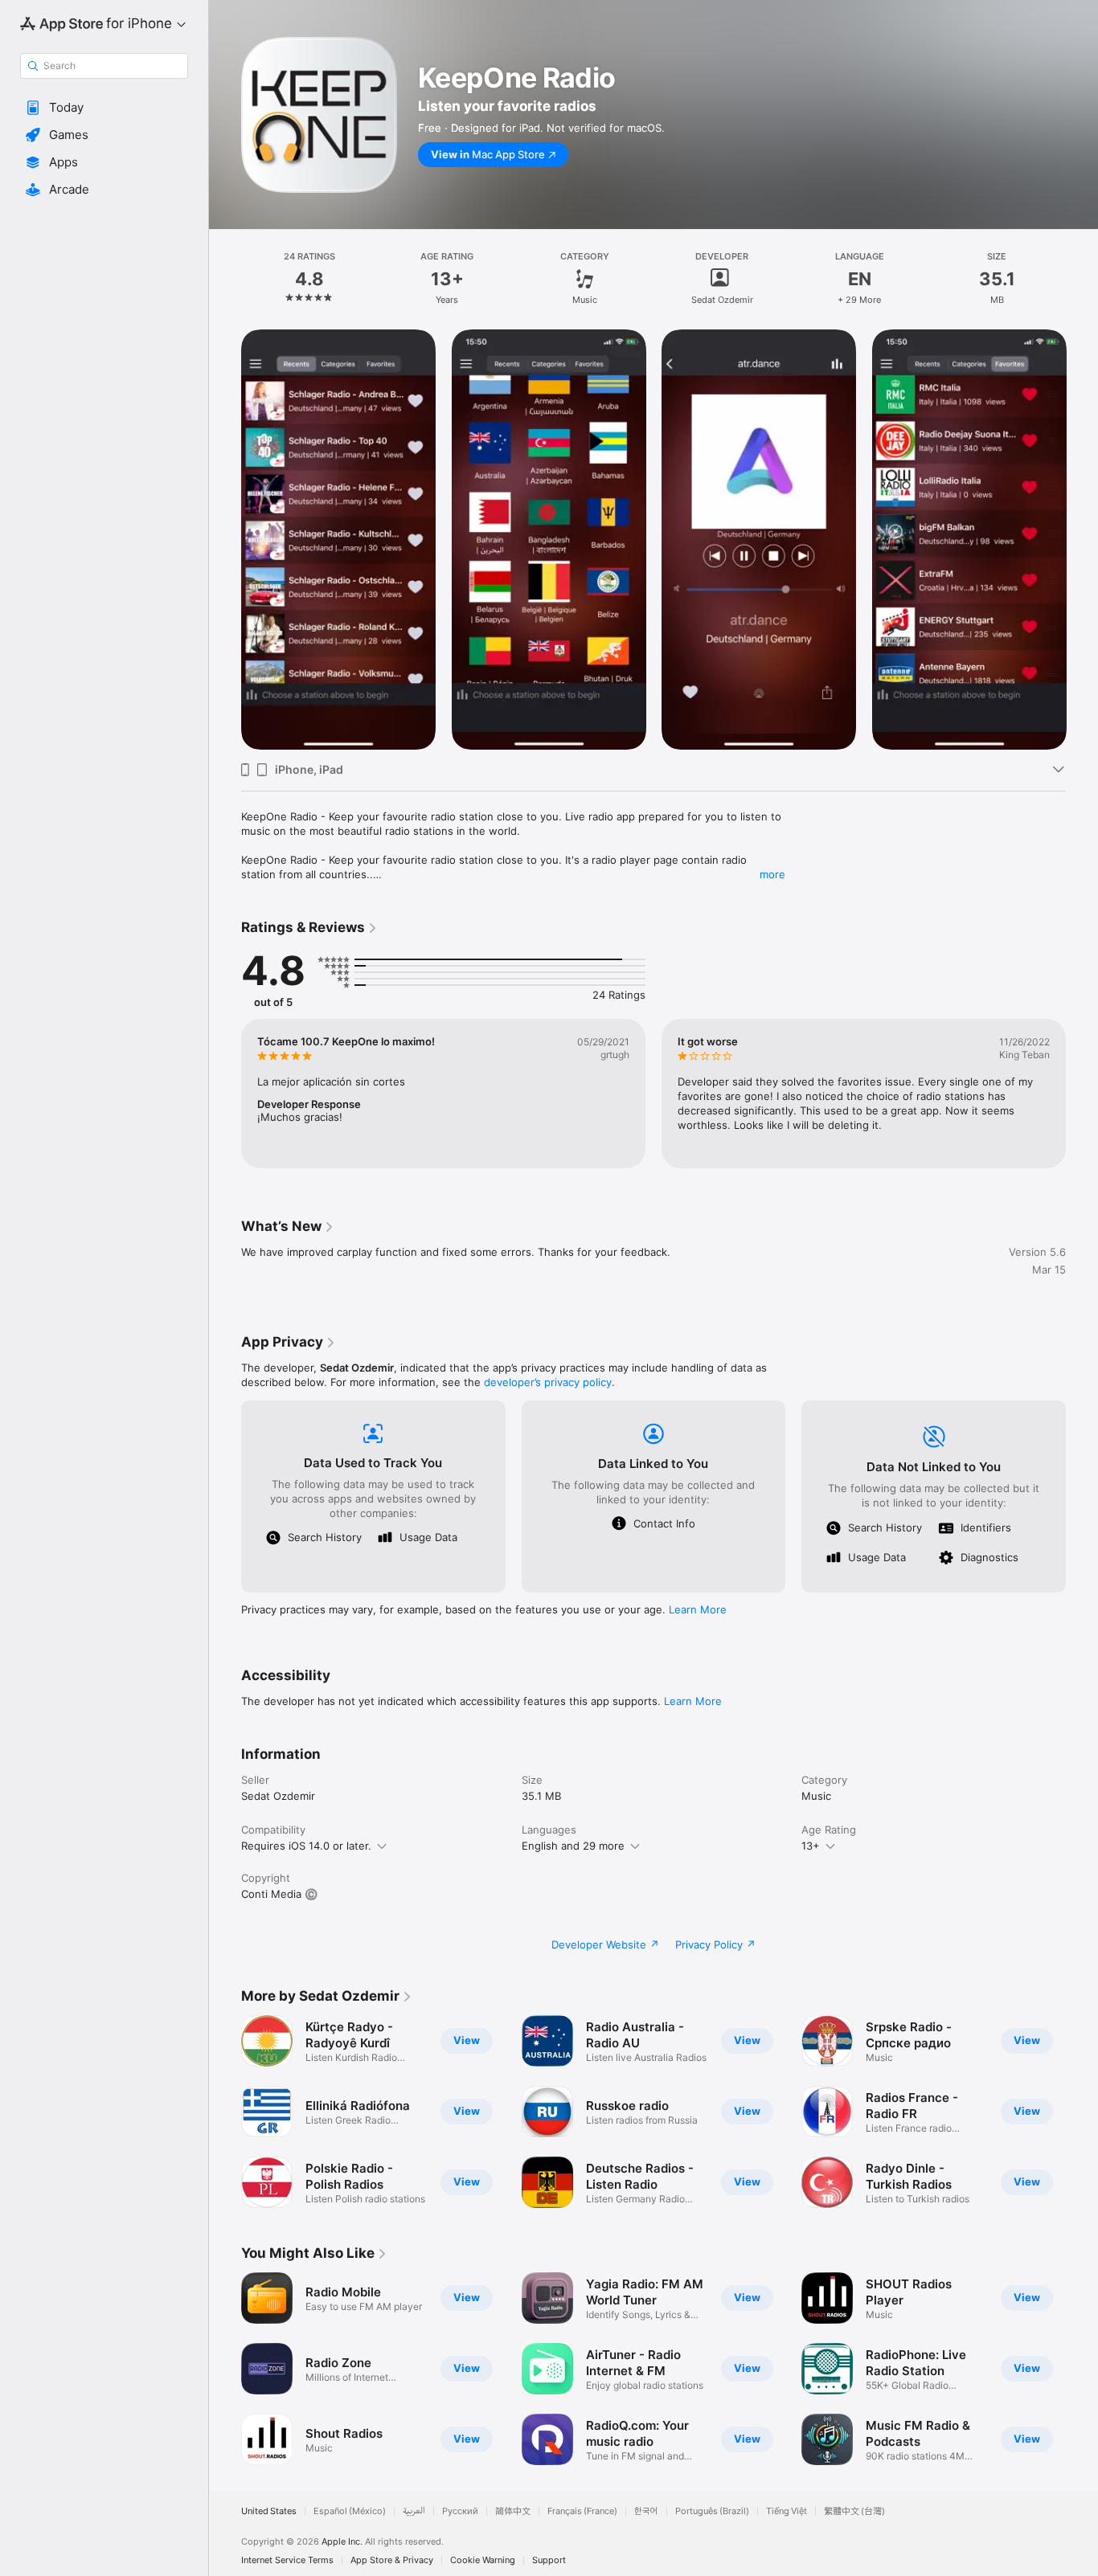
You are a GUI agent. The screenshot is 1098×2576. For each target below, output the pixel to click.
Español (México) (350, 2511)
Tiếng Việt (787, 2511)
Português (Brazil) (712, 2511)
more (772, 874)
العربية (414, 2511)
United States (269, 2511)
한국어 (646, 2511)
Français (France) (582, 2511)
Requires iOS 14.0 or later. (306, 1846)
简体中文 (513, 2511)
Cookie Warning (483, 2560)
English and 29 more (573, 1846)
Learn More (698, 1609)
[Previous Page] (225, 539)
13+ (811, 1846)
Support (549, 2560)
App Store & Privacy (392, 2560)
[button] (104, 108)
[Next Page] (1082, 539)
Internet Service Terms (287, 2560)
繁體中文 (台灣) (854, 2511)
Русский (460, 2511)
